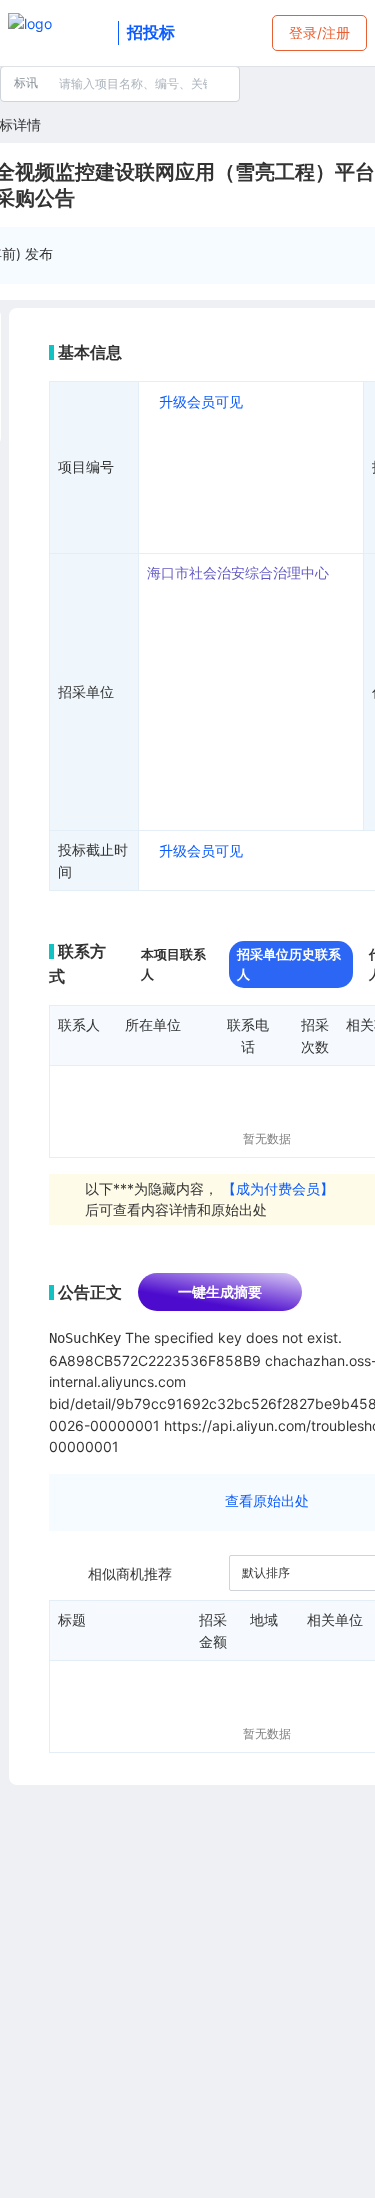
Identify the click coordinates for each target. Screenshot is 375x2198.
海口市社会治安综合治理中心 (238, 572)
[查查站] (59, 33)
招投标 (151, 32)
